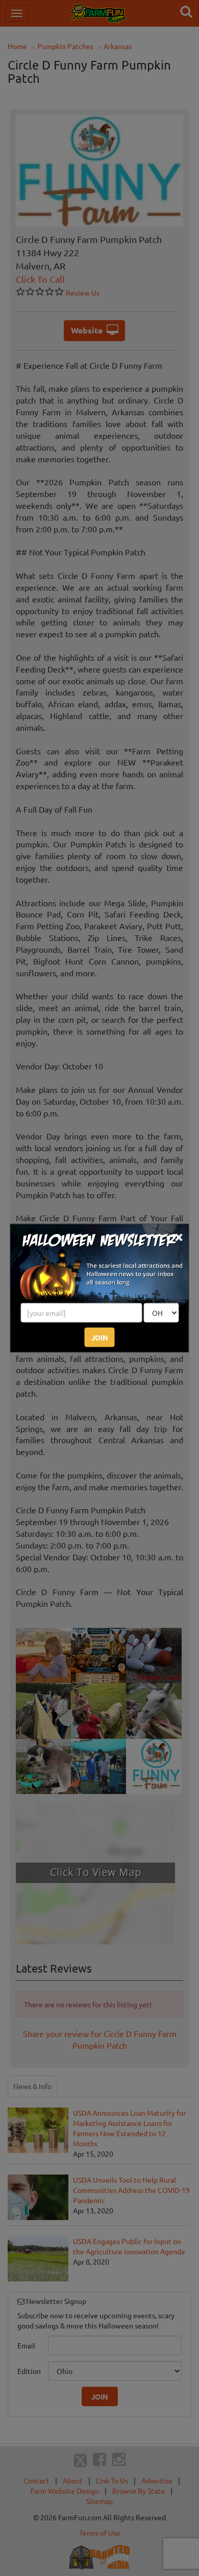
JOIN (100, 1337)
